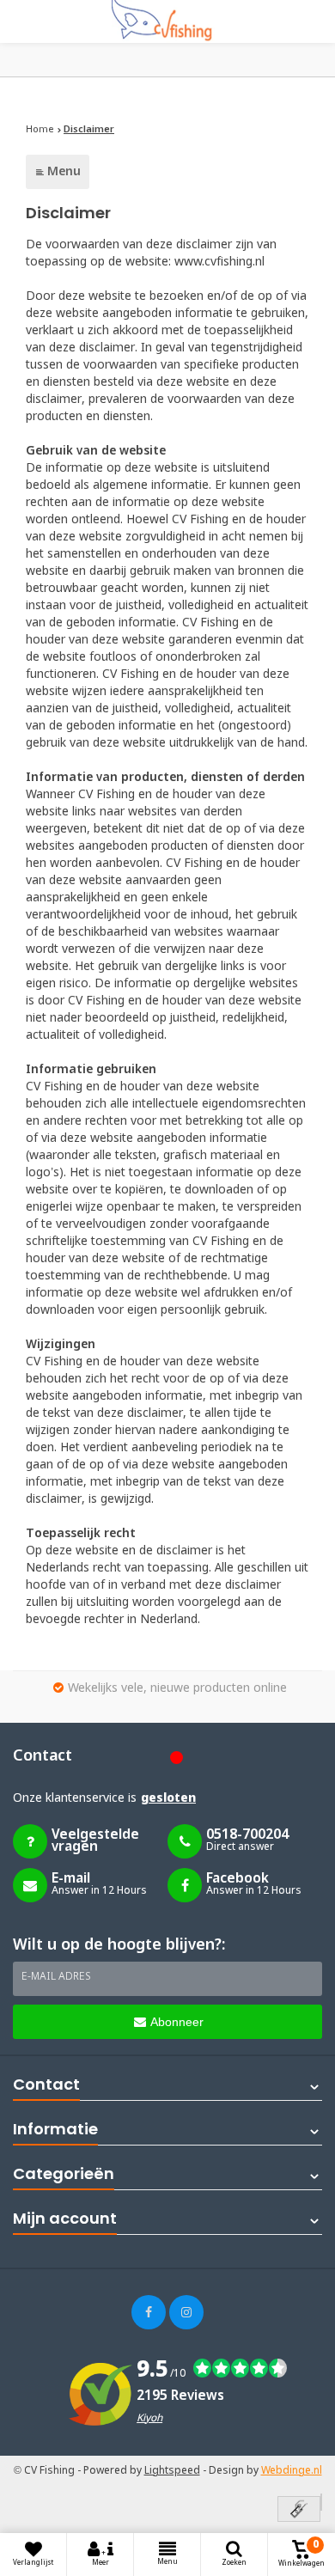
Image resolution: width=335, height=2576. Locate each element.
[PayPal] (321, 2502)
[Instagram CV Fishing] (186, 2312)
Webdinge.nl (292, 2471)
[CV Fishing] (167, 21)
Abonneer (177, 2022)
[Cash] (299, 2510)
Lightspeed (172, 2471)
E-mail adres (56, 1977)
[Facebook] (149, 2312)
